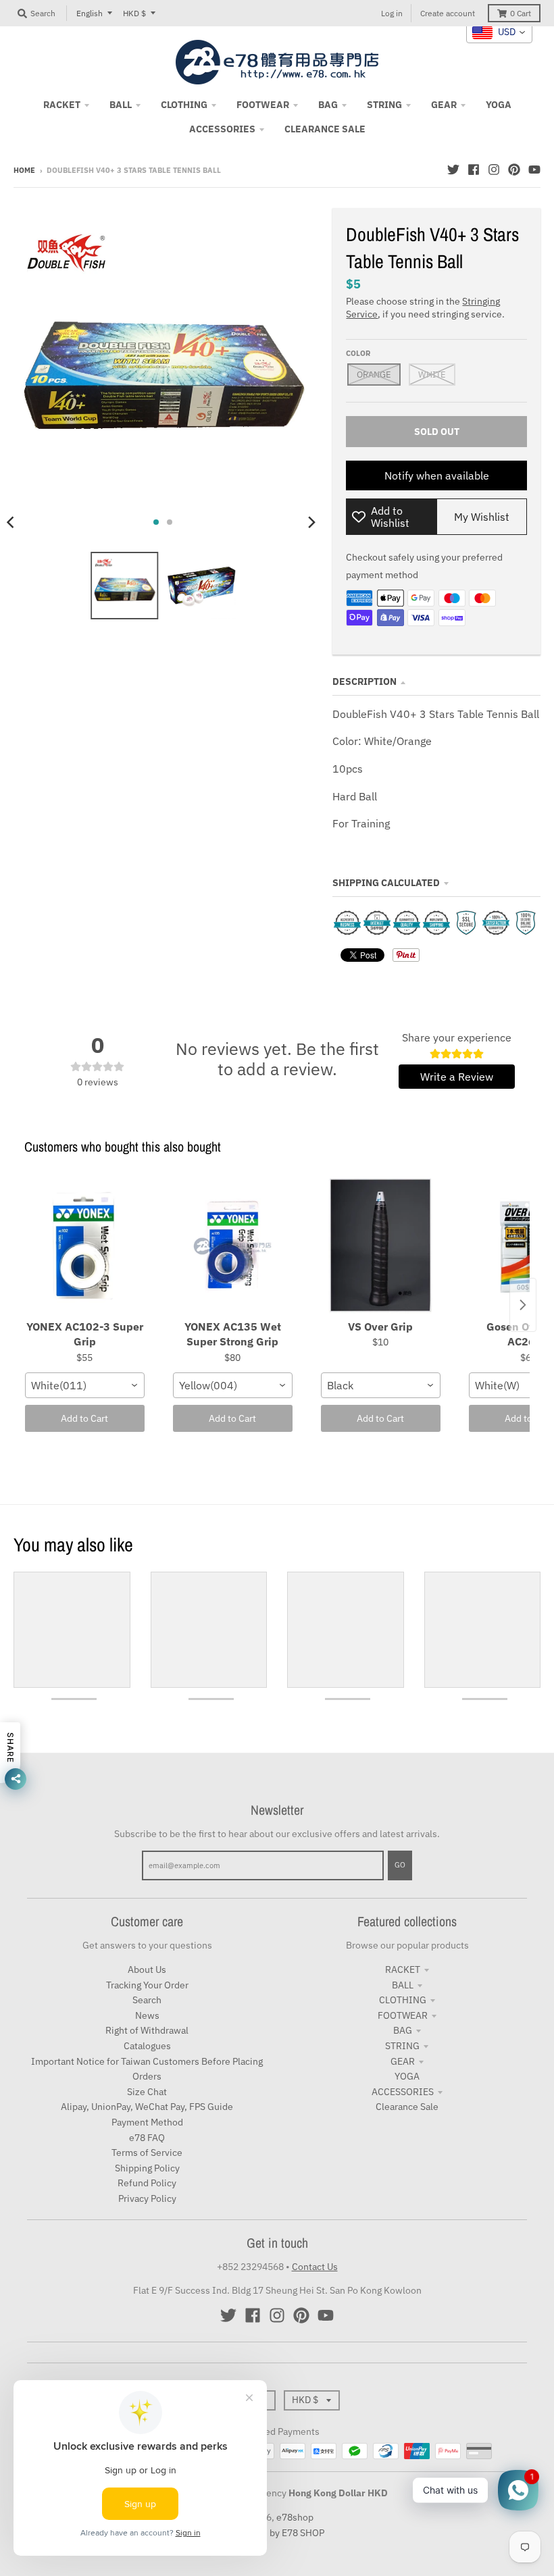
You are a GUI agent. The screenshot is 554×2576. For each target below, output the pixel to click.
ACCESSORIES (403, 2092)
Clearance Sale (407, 2107)
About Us (147, 1969)
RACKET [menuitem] (62, 105)
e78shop (295, 2517)
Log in (392, 13)
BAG (403, 2030)
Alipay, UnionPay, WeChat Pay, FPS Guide (147, 2107)
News (147, 2015)
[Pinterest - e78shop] (514, 170)
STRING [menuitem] (384, 105)
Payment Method (147, 2122)
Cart (521, 13)
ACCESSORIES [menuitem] (222, 129)
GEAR (403, 2061)
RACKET (403, 1969)
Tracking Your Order (147, 1985)
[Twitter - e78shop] (453, 170)
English (90, 13)
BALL (403, 1985)
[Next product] (523, 1305)
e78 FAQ (147, 2138)
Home (24, 170)
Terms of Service (147, 2153)
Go (400, 1865)
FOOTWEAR (403, 2015)
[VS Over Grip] (381, 1246)
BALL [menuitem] (121, 105)
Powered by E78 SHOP (277, 2533)
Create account (448, 13)
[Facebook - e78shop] (474, 170)
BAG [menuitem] (328, 105)
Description (364, 681)
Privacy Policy (147, 2198)
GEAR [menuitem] (444, 105)
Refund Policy (147, 2183)
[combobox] (85, 1385)
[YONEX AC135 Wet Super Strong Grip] (233, 1246)
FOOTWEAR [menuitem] (263, 105)
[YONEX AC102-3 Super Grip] (85, 1246)
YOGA (407, 2076)
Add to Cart (84, 1418)
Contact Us (315, 2267)
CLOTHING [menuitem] (184, 105)
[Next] (311, 522)
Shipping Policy (147, 2168)
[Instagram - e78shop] (494, 170)
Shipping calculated (386, 883)
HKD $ (134, 13)
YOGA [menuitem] (499, 105)
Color (358, 353)
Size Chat (147, 2092)
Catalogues (147, 2046)
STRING (402, 2046)
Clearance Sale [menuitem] (325, 129)
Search (147, 2000)
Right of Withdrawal (147, 2030)
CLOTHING (403, 2000)
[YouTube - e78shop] (534, 170)
